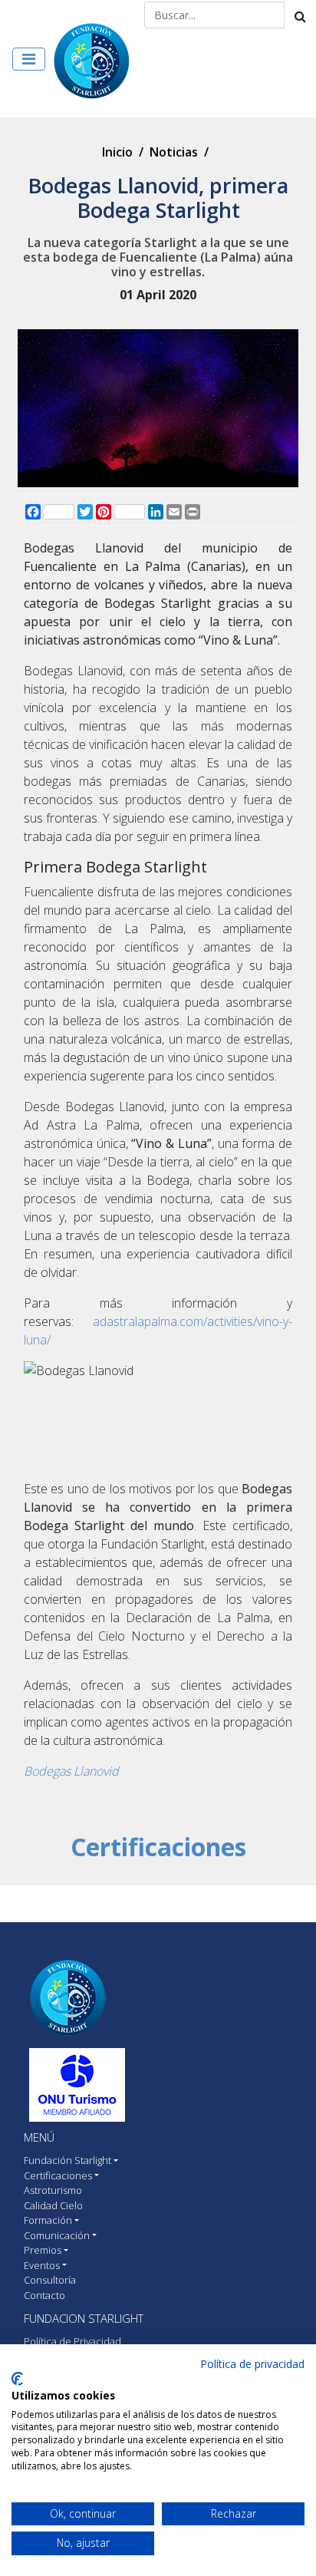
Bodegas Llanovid (71, 1771)
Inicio (117, 152)
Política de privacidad (252, 2364)
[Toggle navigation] (29, 59)
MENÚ (39, 2137)
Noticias (174, 152)
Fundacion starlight (84, 2318)
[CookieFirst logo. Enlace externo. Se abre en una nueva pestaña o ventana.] (17, 2379)
